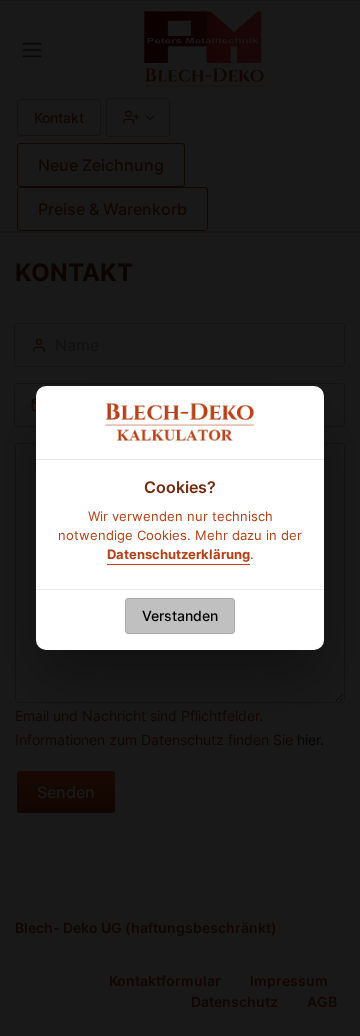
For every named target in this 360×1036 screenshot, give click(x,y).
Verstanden (180, 615)
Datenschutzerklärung (178, 554)
